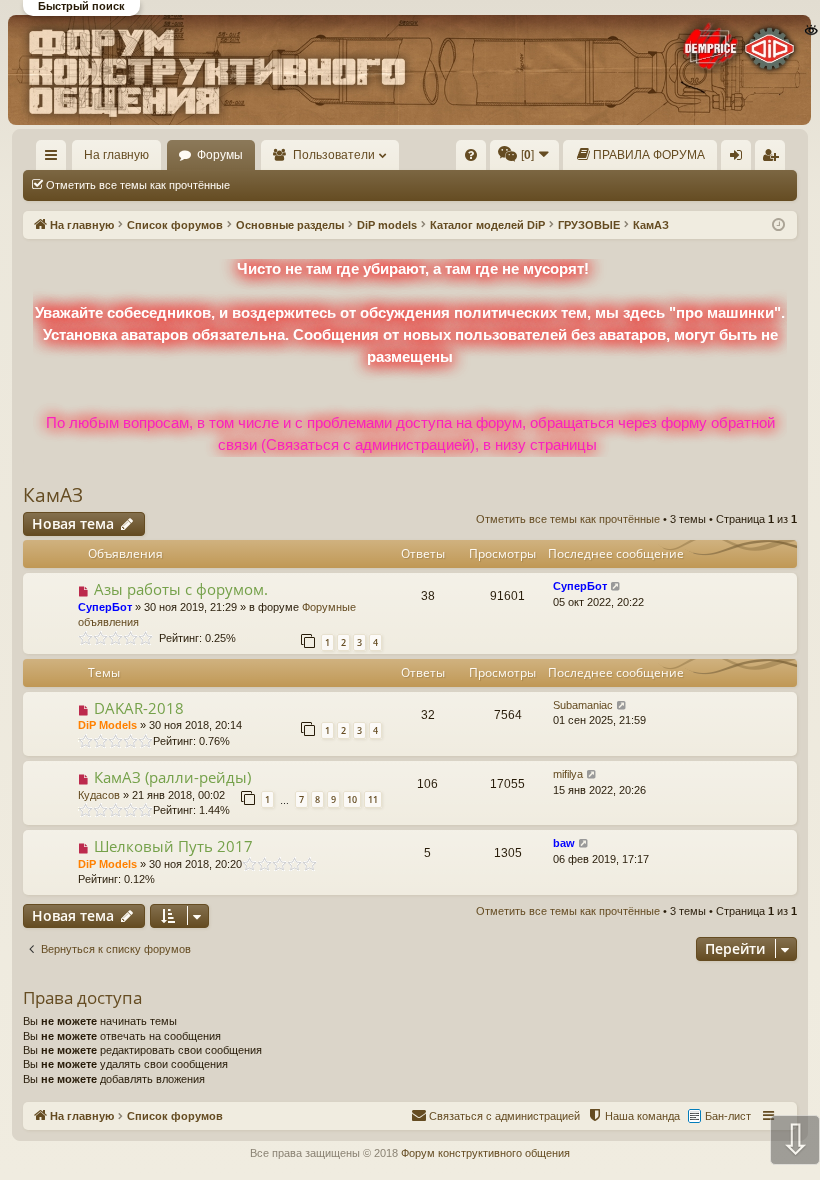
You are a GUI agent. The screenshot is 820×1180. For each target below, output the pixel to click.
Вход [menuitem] (740, 159)
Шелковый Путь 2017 (173, 846)
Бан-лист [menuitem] (728, 1116)
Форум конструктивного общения (485, 1153)
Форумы (220, 155)
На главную (116, 155)
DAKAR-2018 (139, 708)
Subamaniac (583, 705)
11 (373, 799)
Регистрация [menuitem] (774, 159)
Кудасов (99, 795)
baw (564, 843)
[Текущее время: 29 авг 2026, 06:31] (778, 225)
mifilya (568, 774)
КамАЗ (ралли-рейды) (172, 777)
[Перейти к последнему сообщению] (616, 586)
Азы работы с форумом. (181, 589)
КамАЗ (53, 495)
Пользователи (334, 155)
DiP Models (107, 725)
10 (352, 799)
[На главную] (409, 69)
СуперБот (105, 607)
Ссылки (55, 159)
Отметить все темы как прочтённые (138, 185)
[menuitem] (471, 155)
